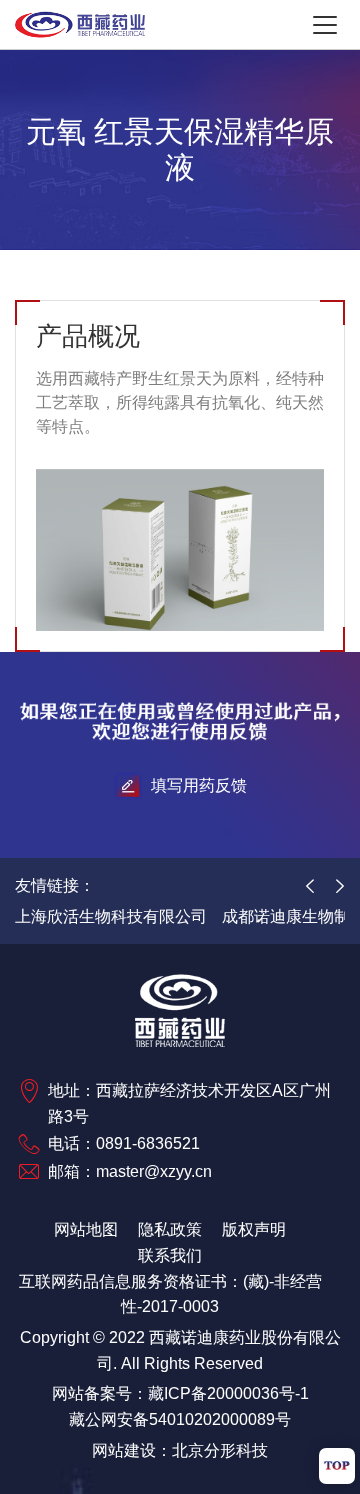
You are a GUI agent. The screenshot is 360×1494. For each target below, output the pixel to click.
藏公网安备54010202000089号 (180, 1419)
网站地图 (86, 1229)
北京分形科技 (220, 1450)
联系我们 (170, 1255)
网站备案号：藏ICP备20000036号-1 (180, 1393)
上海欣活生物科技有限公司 (111, 916)
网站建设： (132, 1450)
